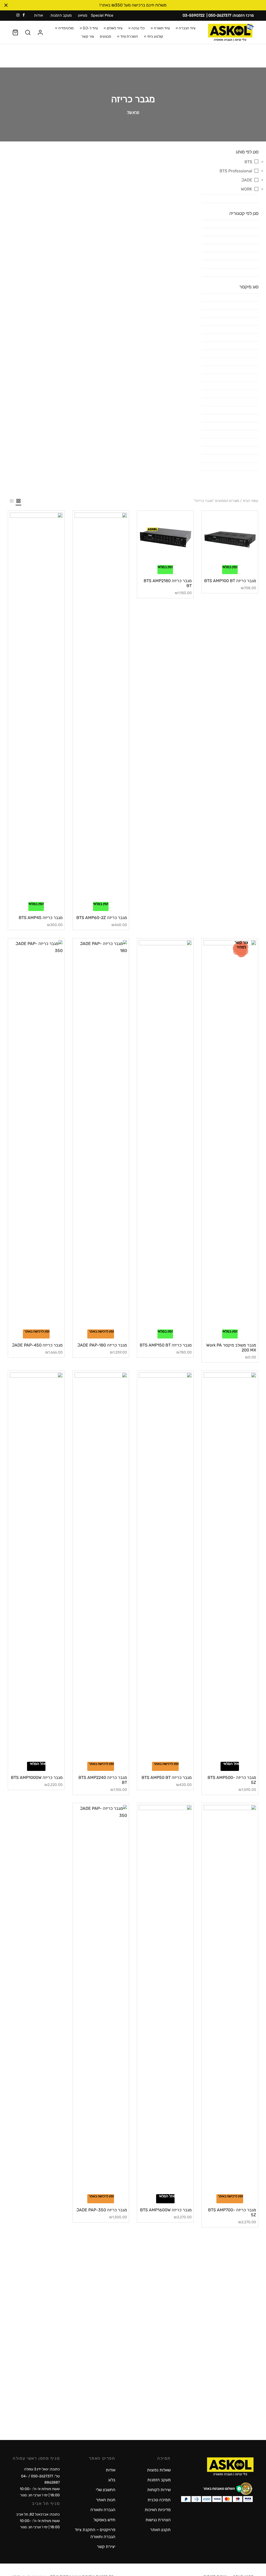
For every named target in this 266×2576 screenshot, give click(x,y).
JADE (247, 180)
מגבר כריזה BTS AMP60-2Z (102, 918)
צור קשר (88, 36)
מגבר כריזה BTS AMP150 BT (166, 1345)
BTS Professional (236, 171)
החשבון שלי (106, 2490)
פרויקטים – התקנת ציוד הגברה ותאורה (95, 2533)
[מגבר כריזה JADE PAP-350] (101, 2000)
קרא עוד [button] (133, 112)
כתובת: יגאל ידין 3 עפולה (42, 2469)
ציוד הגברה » (185, 28)
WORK (246, 189)
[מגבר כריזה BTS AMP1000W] (36, 1567)
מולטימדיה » (64, 28)
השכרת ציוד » (128, 36)
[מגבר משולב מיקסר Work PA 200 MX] (230, 1135)
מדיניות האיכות (158, 2510)
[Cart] (15, 32)
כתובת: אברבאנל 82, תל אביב (38, 2514)
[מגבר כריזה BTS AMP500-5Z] (230, 1567)
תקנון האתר (160, 2530)
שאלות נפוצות (159, 2470)
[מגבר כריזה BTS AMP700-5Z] (230, 2000)
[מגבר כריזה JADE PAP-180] (101, 1135)
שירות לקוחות (159, 2490)
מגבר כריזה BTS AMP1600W (166, 2210)
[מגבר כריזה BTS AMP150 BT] (165, 1135)
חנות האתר (106, 2500)
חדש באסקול (104, 2520)
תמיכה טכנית (159, 2500)
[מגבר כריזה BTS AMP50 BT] (165, 1567)
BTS (248, 162)
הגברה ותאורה (103, 2510)
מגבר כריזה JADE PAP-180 (102, 1345)
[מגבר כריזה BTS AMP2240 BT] (101, 1567)
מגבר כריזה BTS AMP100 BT (230, 581)
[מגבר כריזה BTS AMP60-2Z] (101, 707)
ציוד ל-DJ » (89, 28)
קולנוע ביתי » (154, 36)
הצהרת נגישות (158, 2520)
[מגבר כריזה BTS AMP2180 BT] (165, 539)
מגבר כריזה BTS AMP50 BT (167, 1778)
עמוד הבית (250, 501)
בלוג (112, 2480)
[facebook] (24, 15)
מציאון (83, 15)
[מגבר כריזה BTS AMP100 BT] (230, 539)
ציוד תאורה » (160, 28)
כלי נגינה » (137, 28)
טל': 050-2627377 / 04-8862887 (40, 2479)
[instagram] (18, 15)
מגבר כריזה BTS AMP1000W (37, 1778)
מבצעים (105, 36)
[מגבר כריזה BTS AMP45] (36, 707)
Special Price (102, 15)
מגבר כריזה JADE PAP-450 (37, 1345)
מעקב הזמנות (61, 15)
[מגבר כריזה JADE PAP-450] (36, 1135)
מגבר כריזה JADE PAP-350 (102, 2210)
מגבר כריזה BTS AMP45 (41, 918)
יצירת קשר (106, 2547)
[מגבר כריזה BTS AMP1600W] (165, 2000)
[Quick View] (221, 562)
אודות (38, 15)
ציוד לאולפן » (113, 28)
